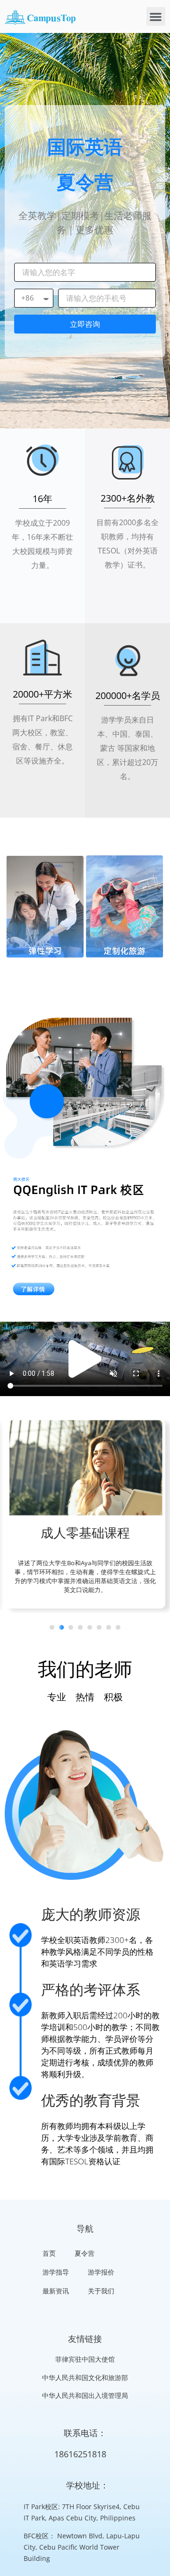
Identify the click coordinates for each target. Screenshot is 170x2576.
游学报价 (101, 2272)
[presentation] (52, 1627)
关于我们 (101, 2291)
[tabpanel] (85, 1516)
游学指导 (56, 2272)
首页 (49, 2253)
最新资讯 (56, 2291)
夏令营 (85, 2253)
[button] (156, 17)
